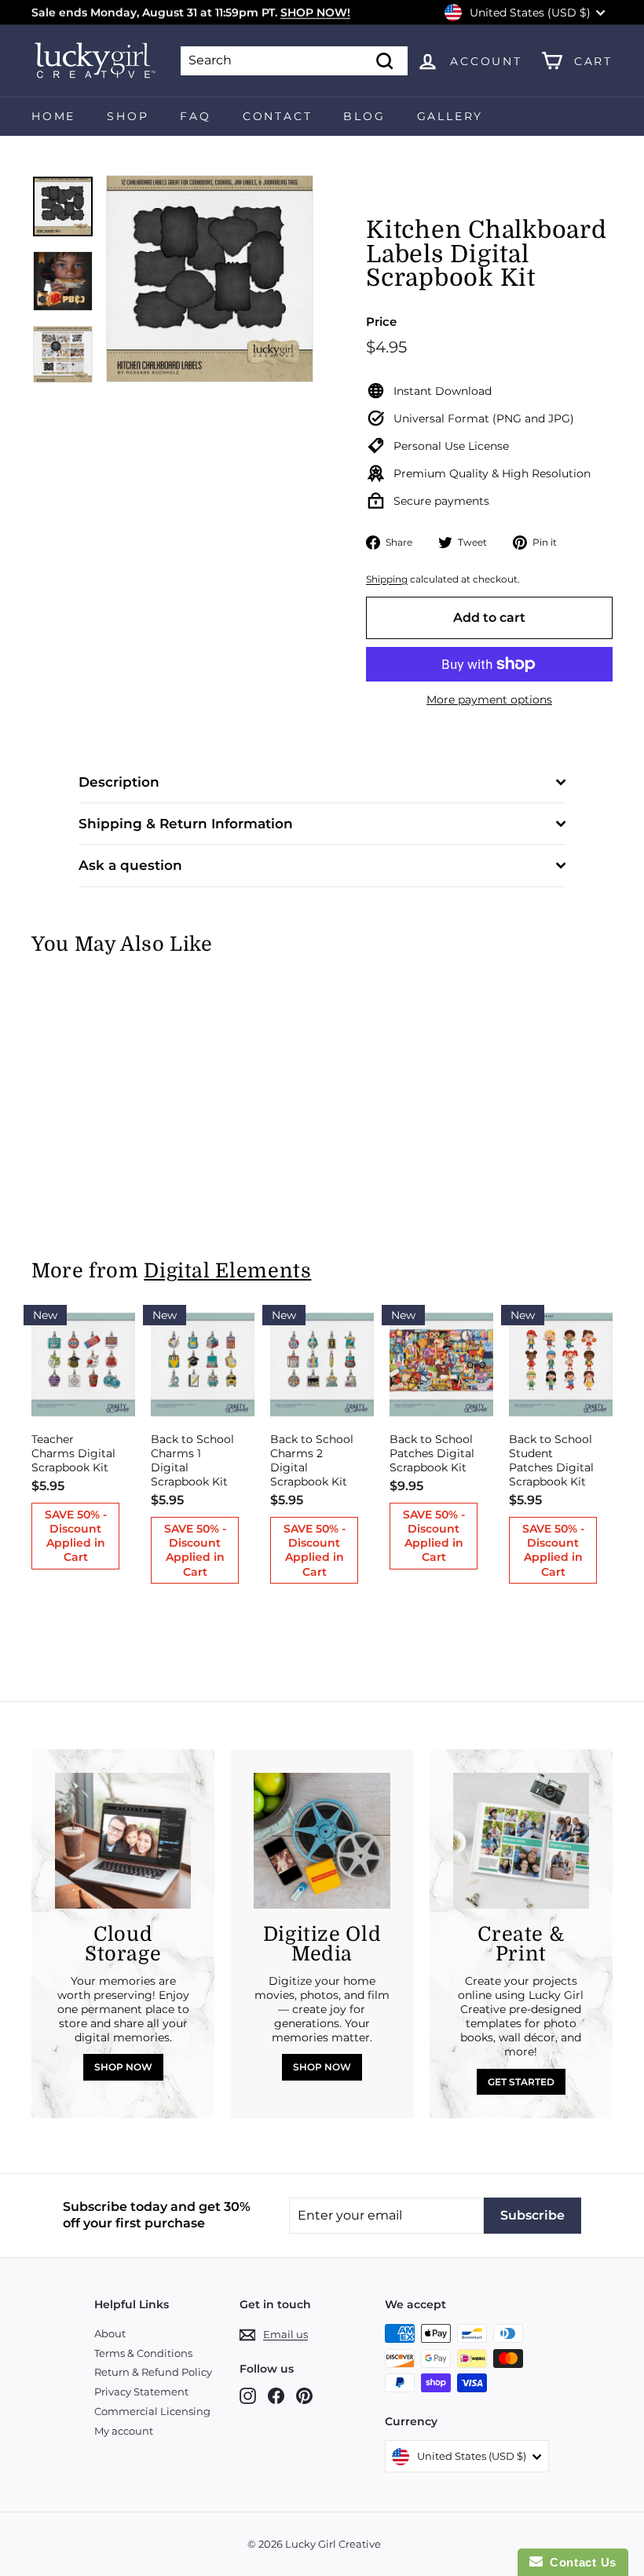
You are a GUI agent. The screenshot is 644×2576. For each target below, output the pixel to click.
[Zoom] (210, 279)
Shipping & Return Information (186, 824)
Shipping (387, 579)
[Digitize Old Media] (322, 1841)
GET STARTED (521, 2082)
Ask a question (130, 865)
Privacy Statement (141, 2391)
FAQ (195, 116)
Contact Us (580, 2562)
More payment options (489, 700)
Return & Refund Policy (153, 2372)
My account (124, 2431)
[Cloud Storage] (123, 1841)
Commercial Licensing (152, 2411)
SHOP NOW (123, 2067)
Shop (128, 116)
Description (119, 782)
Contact (278, 116)
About (110, 2333)
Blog (364, 116)
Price (381, 322)
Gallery (450, 116)
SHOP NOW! (315, 13)
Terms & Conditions (143, 2353)
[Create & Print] (521, 1841)
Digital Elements (227, 1271)
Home (53, 116)
